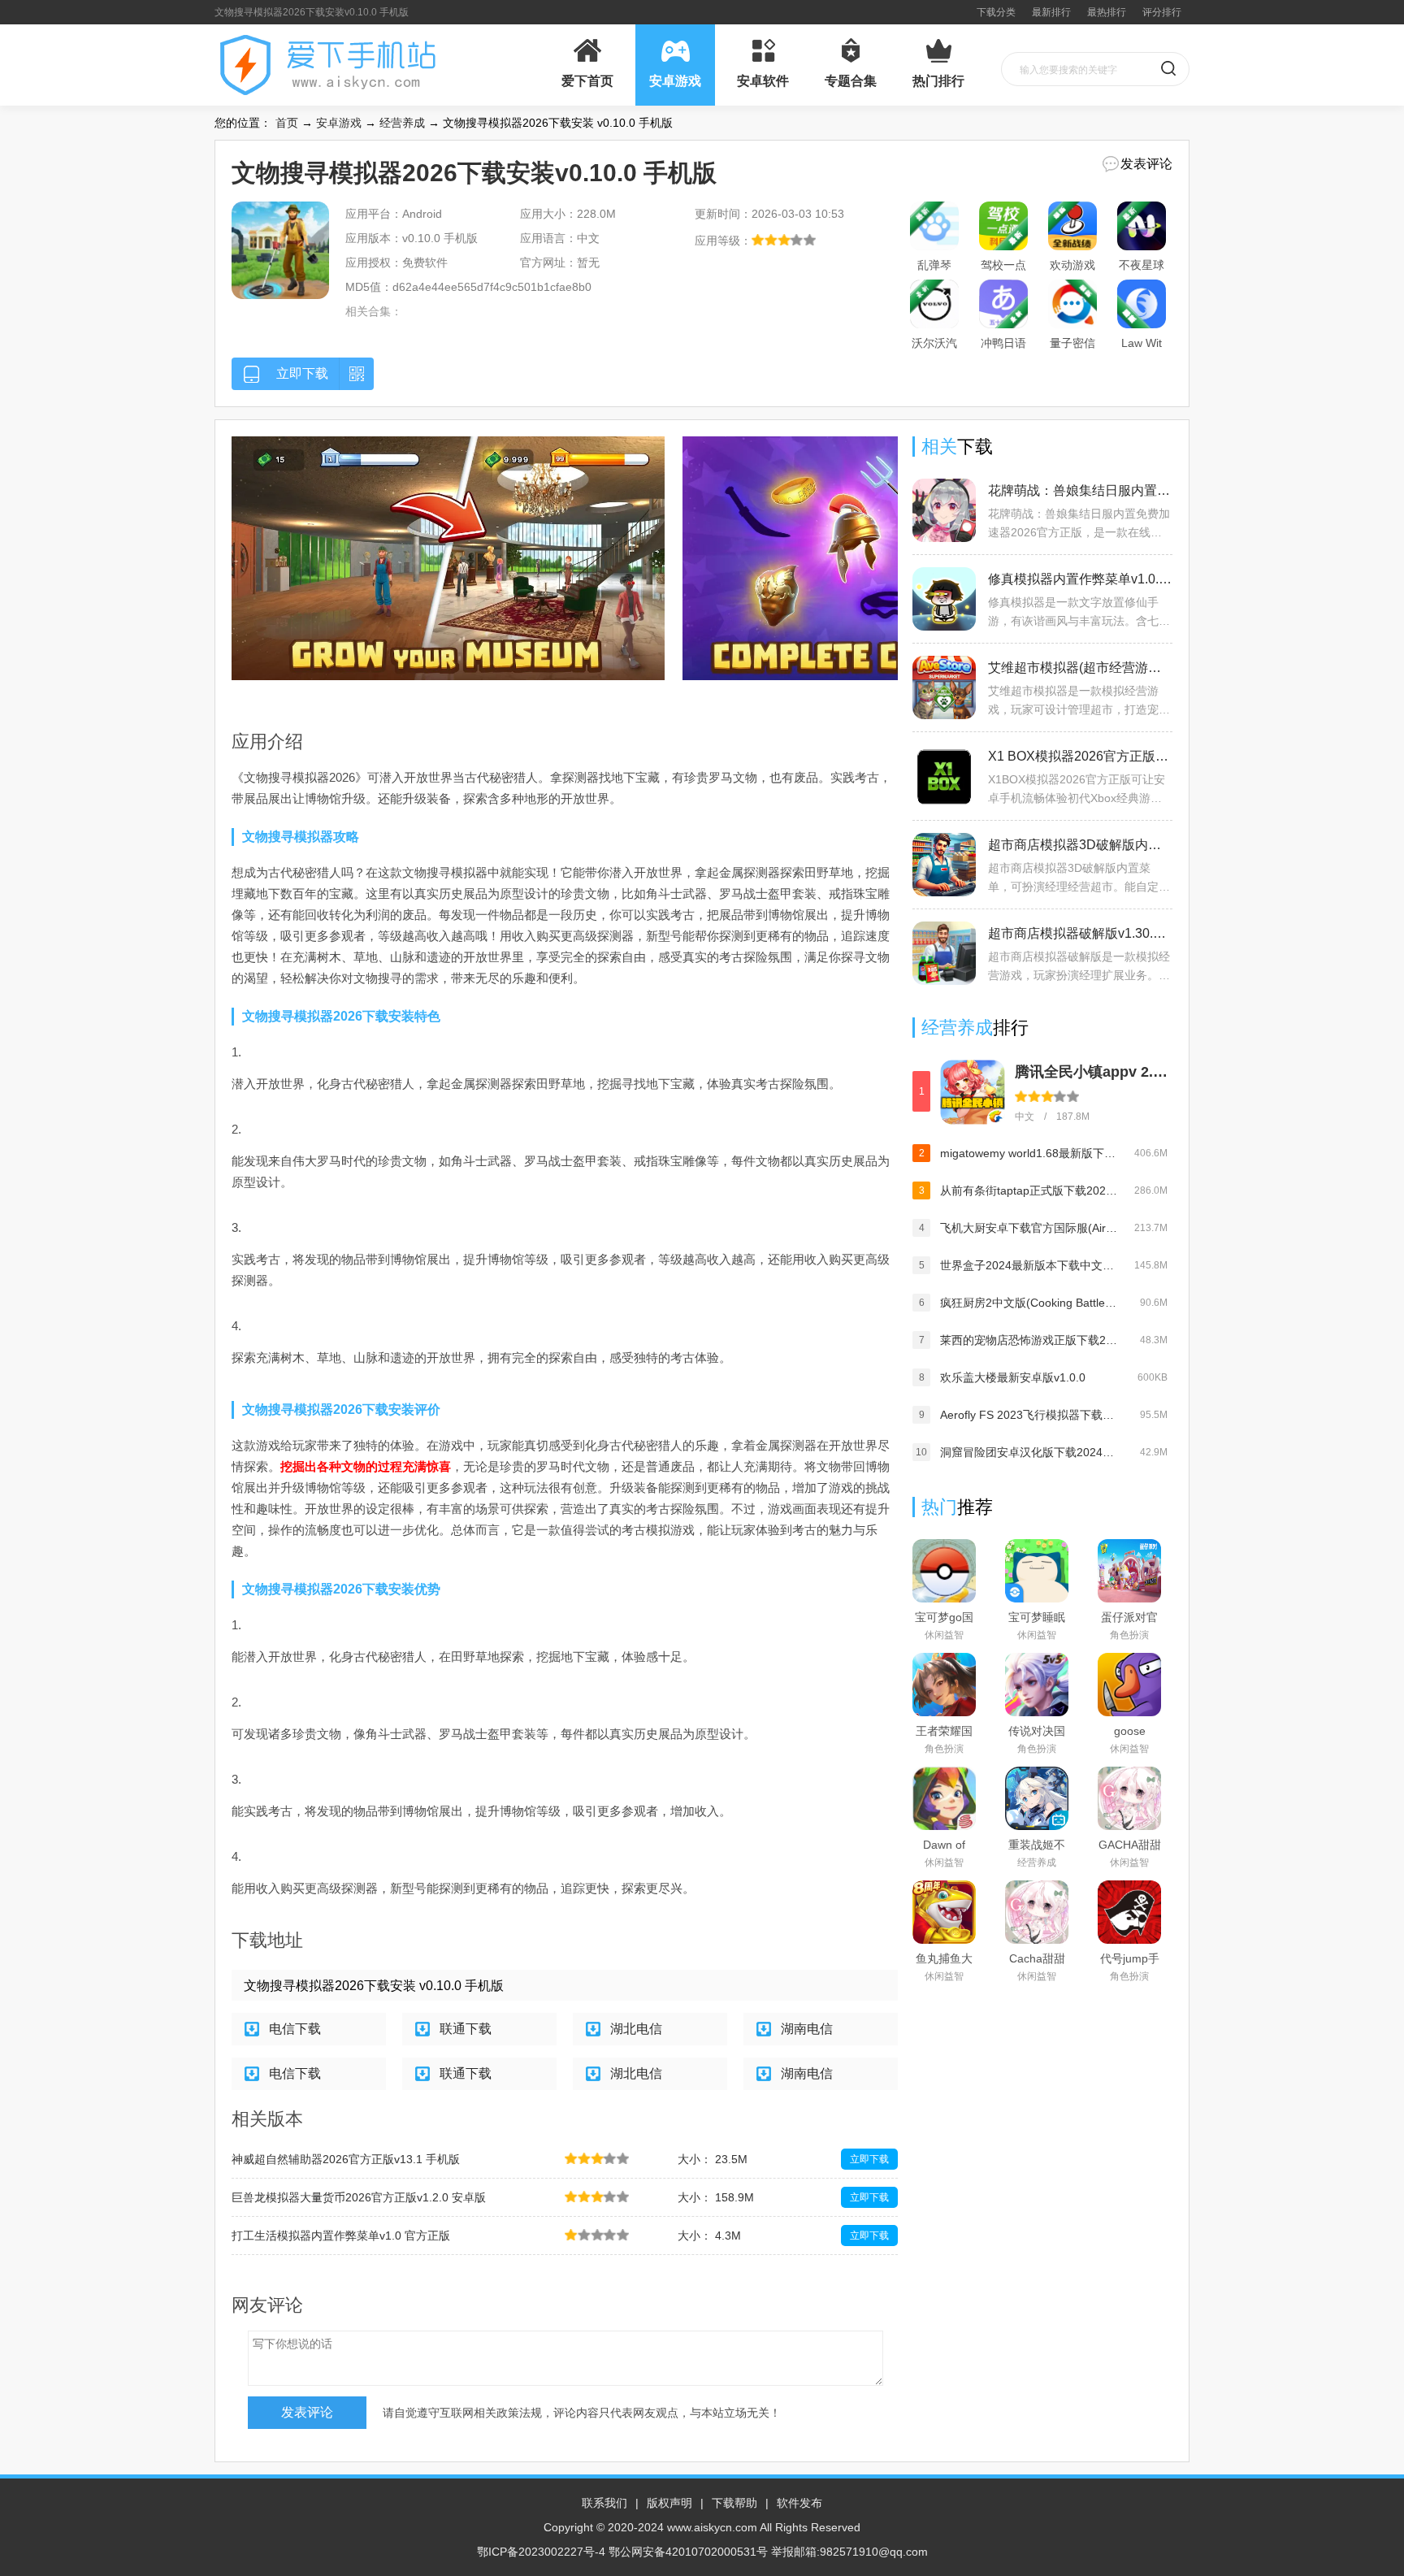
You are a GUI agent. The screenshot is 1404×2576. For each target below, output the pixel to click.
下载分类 (996, 12)
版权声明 (669, 2503)
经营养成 (402, 123)
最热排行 (1107, 12)
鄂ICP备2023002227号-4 (541, 2552)
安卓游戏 (339, 123)
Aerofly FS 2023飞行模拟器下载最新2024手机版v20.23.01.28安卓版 (1029, 1415)
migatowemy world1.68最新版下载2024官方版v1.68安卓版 (1029, 1153)
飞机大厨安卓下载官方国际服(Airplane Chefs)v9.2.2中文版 (1029, 1228)
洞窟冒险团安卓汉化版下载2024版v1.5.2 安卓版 (1029, 1452)
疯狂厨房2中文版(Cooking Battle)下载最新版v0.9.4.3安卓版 (1029, 1303)
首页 (287, 123)
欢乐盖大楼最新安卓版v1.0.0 (1013, 1377)
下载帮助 (734, 2503)
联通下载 (466, 2029)
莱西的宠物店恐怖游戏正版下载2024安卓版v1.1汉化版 (1029, 1340)
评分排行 (1162, 12)
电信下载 (295, 2029)
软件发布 (799, 2503)
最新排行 (1051, 12)
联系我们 (604, 2503)
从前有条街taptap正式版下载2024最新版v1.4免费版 (1029, 1190)
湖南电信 (807, 2029)
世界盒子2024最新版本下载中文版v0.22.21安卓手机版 (1029, 1265)
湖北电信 (636, 2029)
